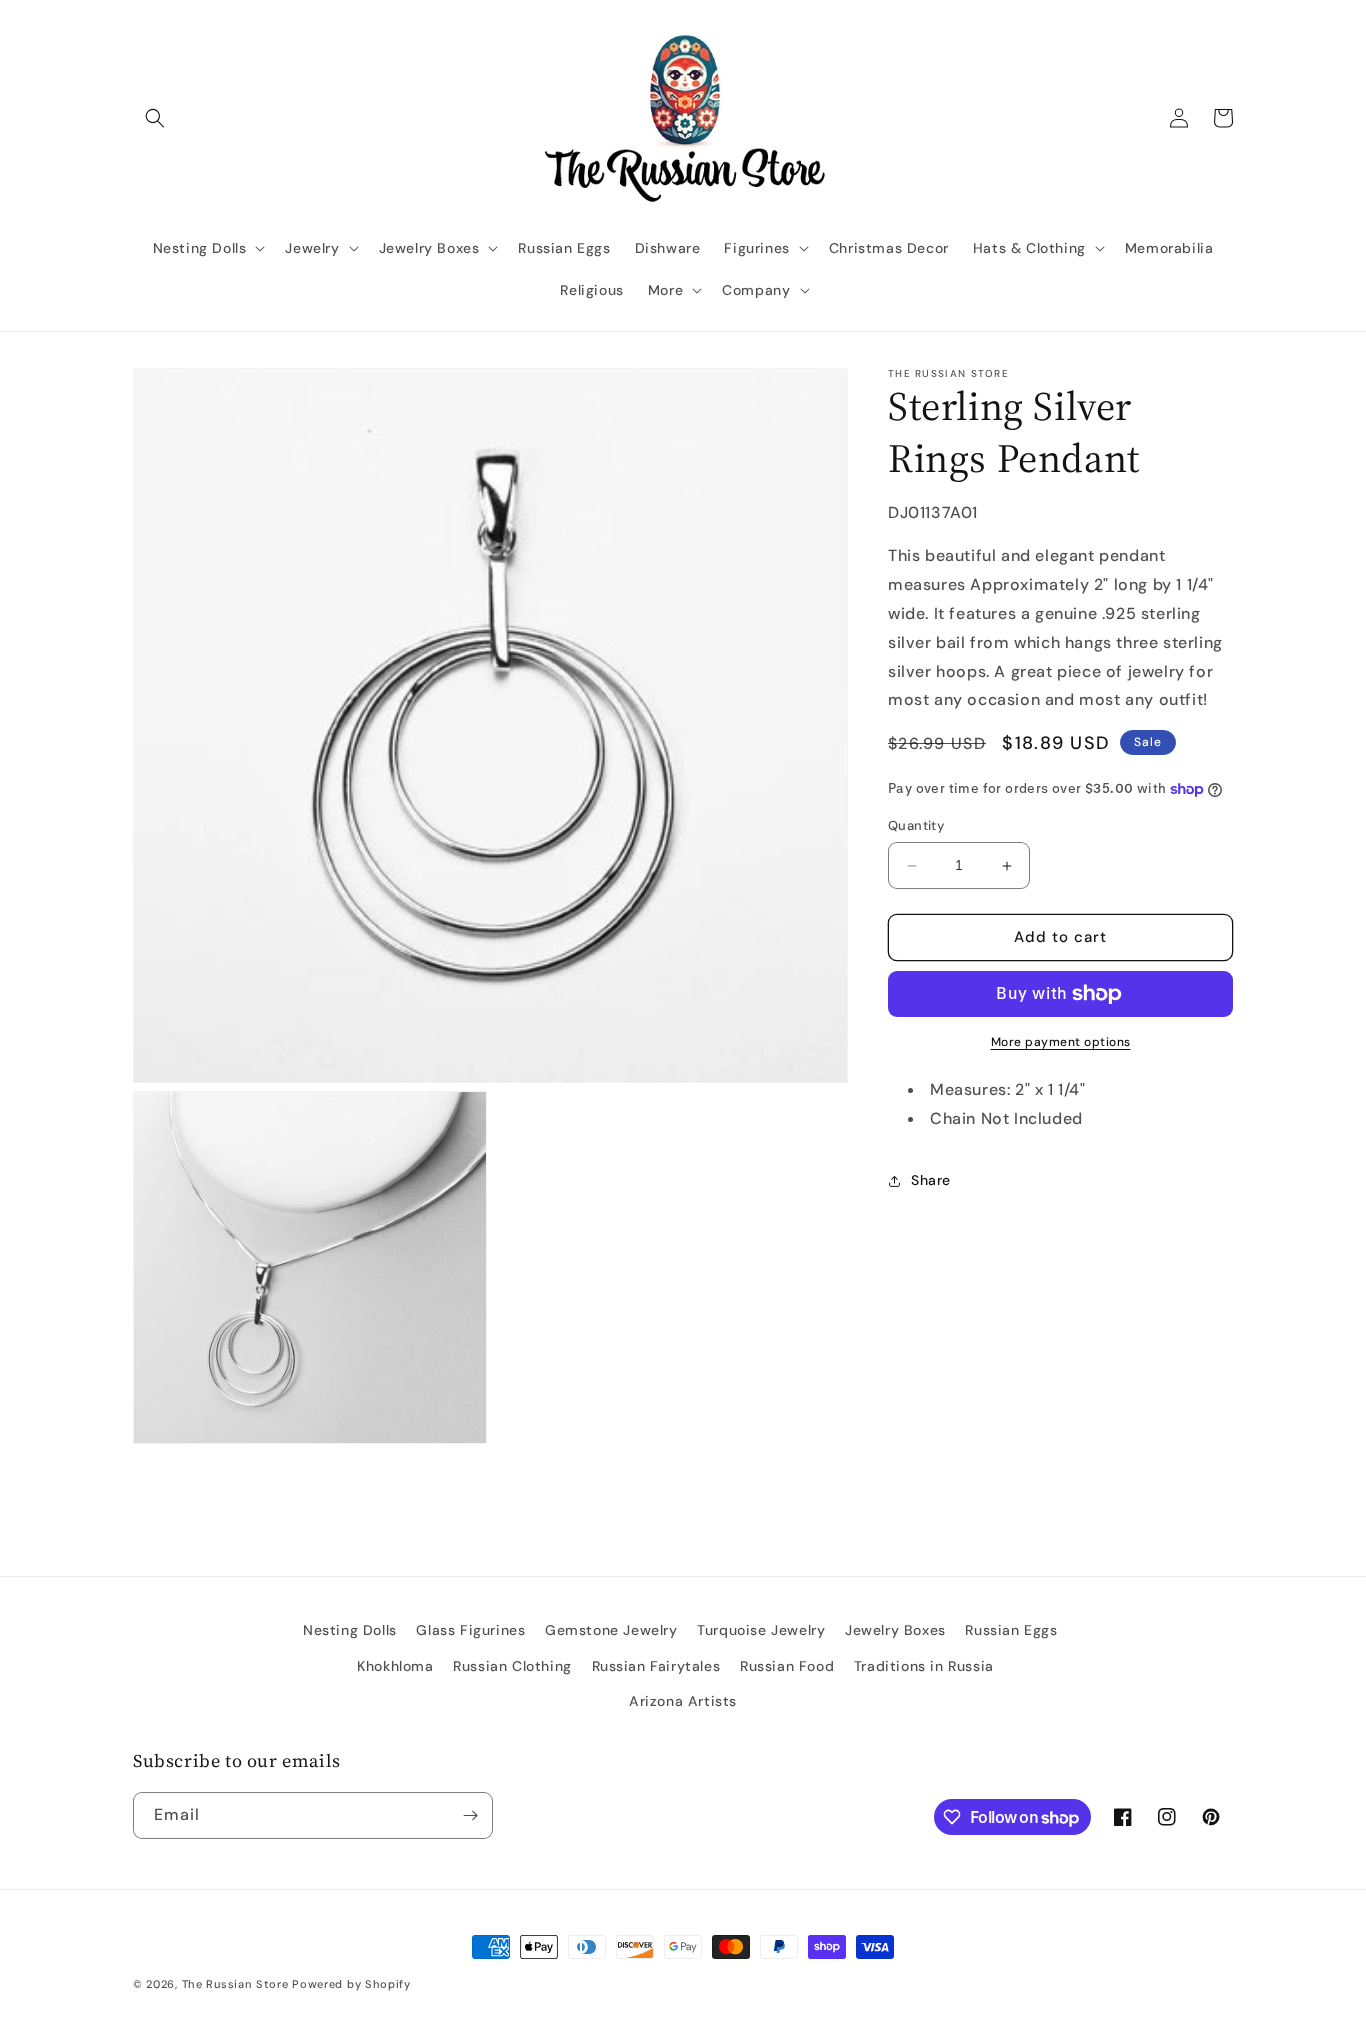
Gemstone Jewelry (611, 1630)
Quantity (916, 826)
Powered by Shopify (351, 1984)
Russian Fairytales (656, 1666)
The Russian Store (235, 1984)
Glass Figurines (470, 1630)
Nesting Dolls (350, 1630)
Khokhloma (395, 1666)
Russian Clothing (512, 1666)
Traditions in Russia (924, 1666)
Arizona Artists (683, 1701)
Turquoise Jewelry (761, 1630)
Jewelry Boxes (895, 1630)
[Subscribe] (470, 1815)
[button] (155, 118)
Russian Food (787, 1666)
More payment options (1061, 1042)
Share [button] (931, 1180)
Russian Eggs (1011, 1630)
